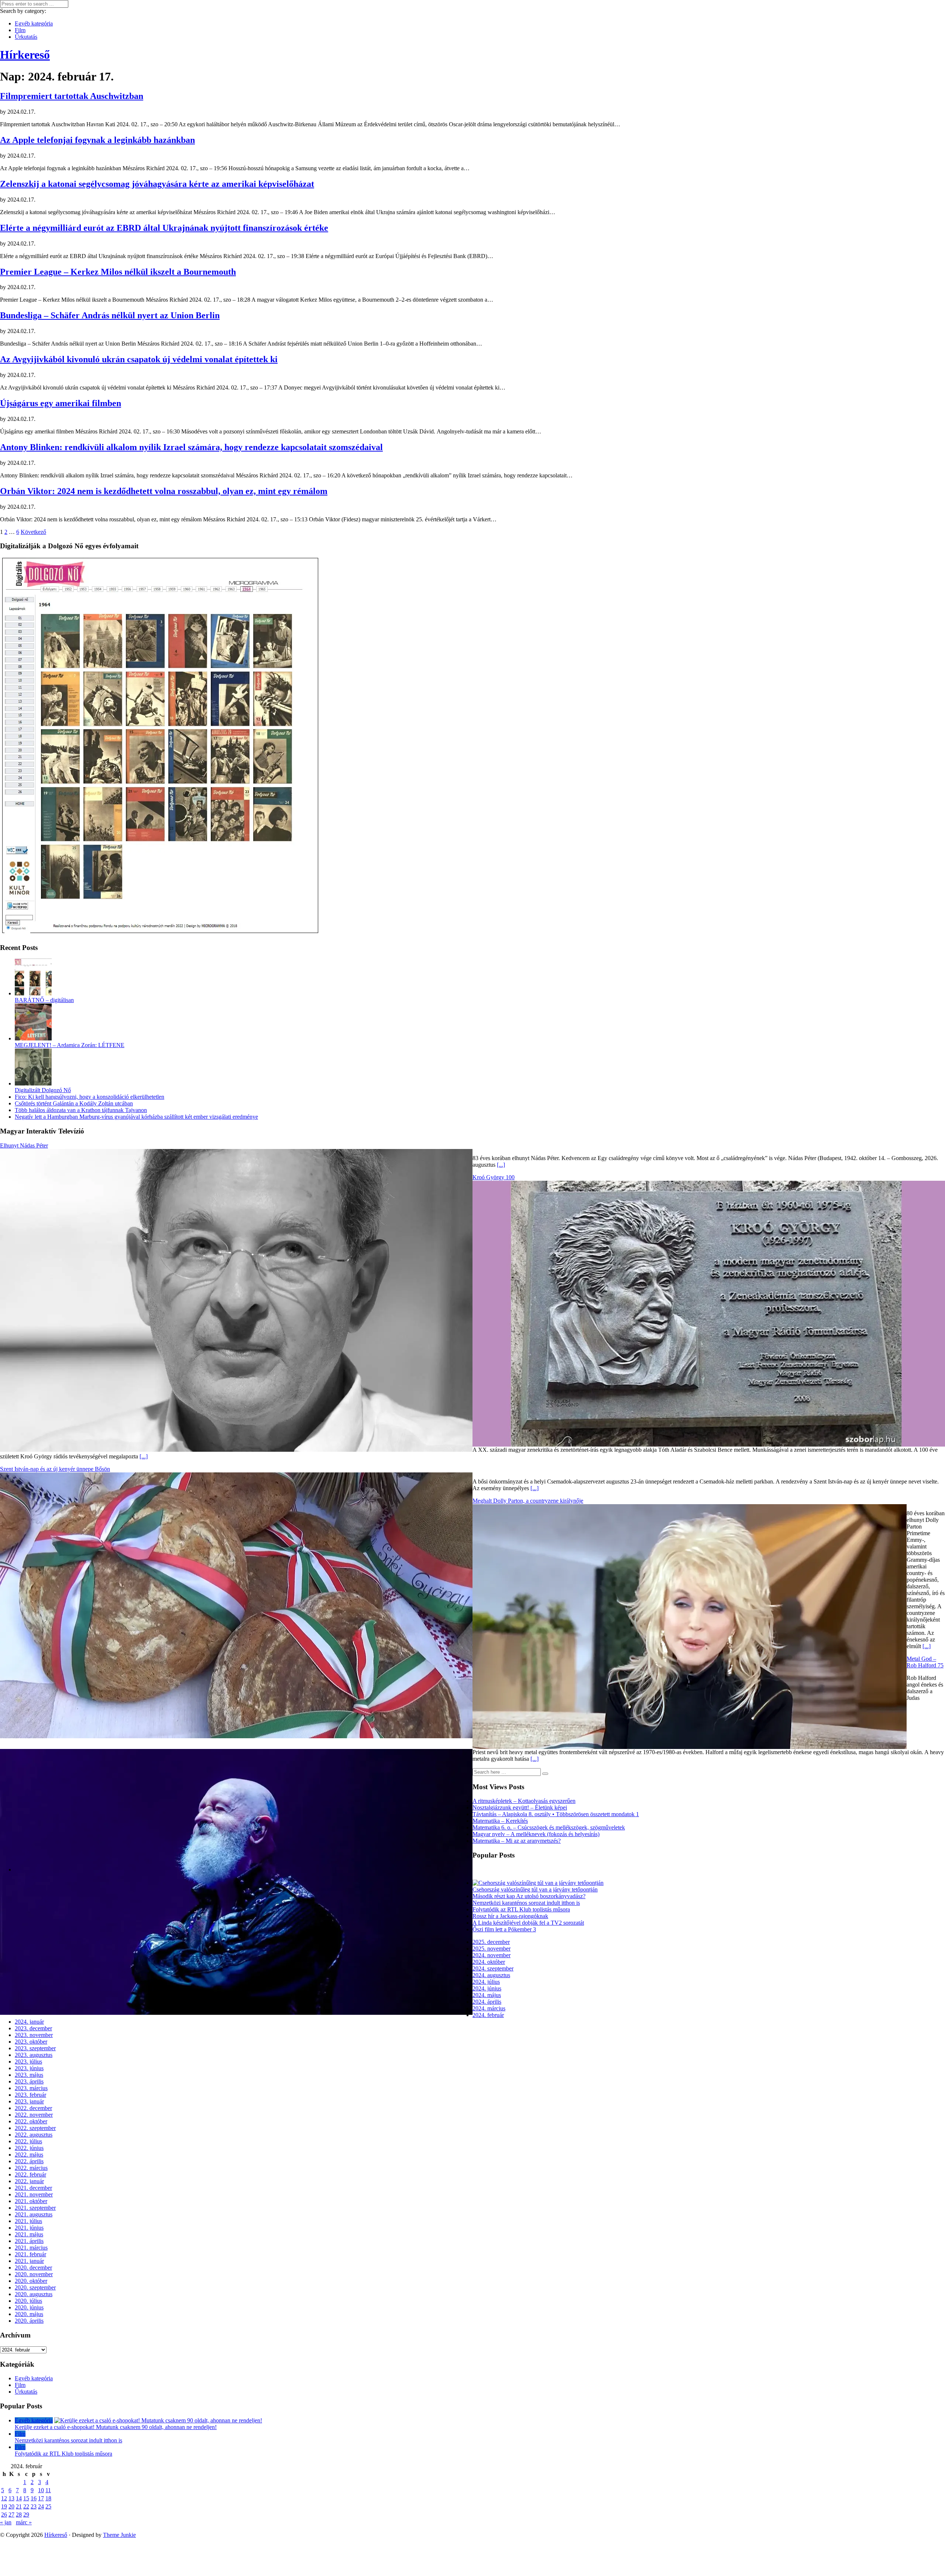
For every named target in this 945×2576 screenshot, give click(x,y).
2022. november (34, 2115)
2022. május (29, 2155)
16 (34, 2498)
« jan (6, 2522)
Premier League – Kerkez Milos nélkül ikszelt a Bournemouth (118, 272)
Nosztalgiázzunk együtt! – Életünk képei (520, 1807)
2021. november (34, 2194)
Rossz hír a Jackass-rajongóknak (510, 1916)
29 (26, 2515)
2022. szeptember (35, 2128)
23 (34, 2506)
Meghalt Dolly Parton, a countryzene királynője (528, 1501)
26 (4, 2515)
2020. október (31, 2281)
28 (19, 2515)
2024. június (487, 1988)
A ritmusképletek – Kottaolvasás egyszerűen (524, 1801)
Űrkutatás (26, 37)
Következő (33, 532)
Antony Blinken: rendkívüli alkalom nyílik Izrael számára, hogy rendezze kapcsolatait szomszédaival (191, 447)
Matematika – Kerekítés (500, 1821)
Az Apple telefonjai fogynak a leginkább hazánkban (97, 140)
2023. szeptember (35, 2048)
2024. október (489, 1962)
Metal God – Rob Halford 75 (925, 1662)
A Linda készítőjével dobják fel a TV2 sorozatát (528, 1923)
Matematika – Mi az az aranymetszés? (517, 1841)
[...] (501, 1165)
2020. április (29, 2321)
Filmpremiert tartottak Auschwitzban (72, 96)
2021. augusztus (34, 2214)
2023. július (28, 2062)
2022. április (29, 2161)
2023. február (30, 2095)
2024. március (489, 2008)
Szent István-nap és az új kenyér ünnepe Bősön (55, 1469)
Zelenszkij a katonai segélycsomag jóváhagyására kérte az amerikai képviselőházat (157, 184)
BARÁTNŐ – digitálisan (44, 1000)
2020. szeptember (35, 2287)
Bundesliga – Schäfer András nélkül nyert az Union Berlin (110, 315)
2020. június (29, 2307)
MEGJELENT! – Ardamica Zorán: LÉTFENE (70, 1045)
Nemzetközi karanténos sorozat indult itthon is (526, 1903)
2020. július (28, 2301)
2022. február (30, 2174)
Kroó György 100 (494, 1177)
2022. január (29, 2181)
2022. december (33, 2108)
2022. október (31, 2121)
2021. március (31, 2248)
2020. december (33, 2268)
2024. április (487, 2002)
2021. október (31, 2201)
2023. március (31, 2088)
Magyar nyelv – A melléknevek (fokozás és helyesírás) (536, 1834)
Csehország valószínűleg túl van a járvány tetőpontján (535, 1889)
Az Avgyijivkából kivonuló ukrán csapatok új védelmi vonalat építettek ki (139, 359)
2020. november (34, 2274)
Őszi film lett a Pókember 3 (504, 1929)
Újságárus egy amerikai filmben (61, 403)
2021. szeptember (35, 2208)
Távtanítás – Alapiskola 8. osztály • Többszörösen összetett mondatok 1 (556, 1814)
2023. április (29, 2081)
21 (19, 2506)
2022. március (31, 2168)
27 (11, 2515)
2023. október (31, 2042)
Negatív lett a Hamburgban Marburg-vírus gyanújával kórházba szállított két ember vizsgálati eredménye (136, 1117)
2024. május (487, 1995)
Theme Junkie (119, 2535)
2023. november (34, 2035)
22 (26, 2506)
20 (11, 2506)
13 (11, 2498)
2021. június (29, 2228)
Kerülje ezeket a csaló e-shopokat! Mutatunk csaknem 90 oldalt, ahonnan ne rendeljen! (116, 2427)
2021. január (29, 2261)
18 (48, 2498)
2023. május (29, 2075)
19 (4, 2506)
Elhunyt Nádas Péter (24, 1145)
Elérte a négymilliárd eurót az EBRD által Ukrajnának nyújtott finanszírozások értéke (164, 228)
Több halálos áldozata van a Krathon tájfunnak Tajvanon (81, 1110)
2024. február (488, 2015)
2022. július (28, 2141)
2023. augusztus (34, 2055)
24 (41, 2506)
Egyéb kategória (34, 23)
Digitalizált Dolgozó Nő (43, 1090)
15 (26, 2498)
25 (48, 2506)
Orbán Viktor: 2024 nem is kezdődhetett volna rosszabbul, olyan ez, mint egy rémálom (164, 491)
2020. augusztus (34, 2294)
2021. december (33, 2188)
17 (41, 2498)
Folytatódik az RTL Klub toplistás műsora (521, 1909)
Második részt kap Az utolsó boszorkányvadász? (529, 1896)
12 (4, 2498)
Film (20, 30)
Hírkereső (56, 2535)
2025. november (492, 1949)
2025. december (491, 1942)
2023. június (29, 2068)
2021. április (29, 2241)
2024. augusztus (491, 1975)
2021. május (29, 2234)
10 (41, 2490)
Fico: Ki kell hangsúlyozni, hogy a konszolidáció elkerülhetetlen (90, 1097)
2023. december (33, 2028)
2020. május (29, 2314)
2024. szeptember (493, 1968)
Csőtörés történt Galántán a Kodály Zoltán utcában (74, 1103)
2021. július (28, 2221)
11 (48, 2490)
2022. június (29, 2148)
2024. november (492, 1955)
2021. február (30, 2254)
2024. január (29, 2022)
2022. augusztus (34, 2135)
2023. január (29, 2101)
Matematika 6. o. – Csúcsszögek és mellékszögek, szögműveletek (549, 1827)
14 (19, 2498)
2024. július (486, 1982)
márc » (24, 2522)
